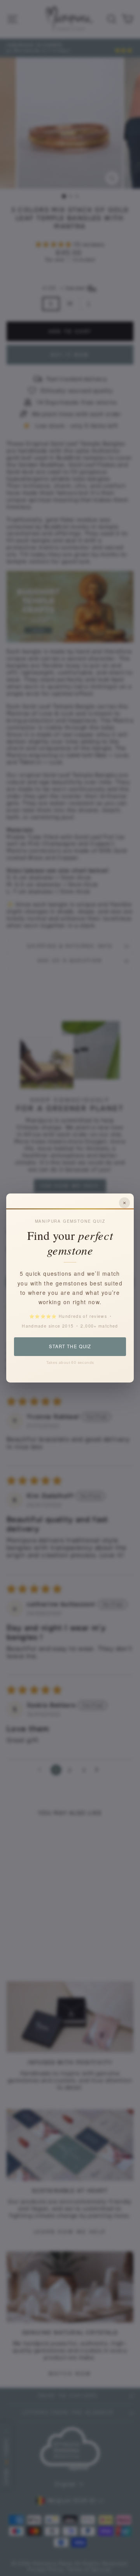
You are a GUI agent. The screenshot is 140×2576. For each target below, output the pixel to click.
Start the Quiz (70, 1346)
